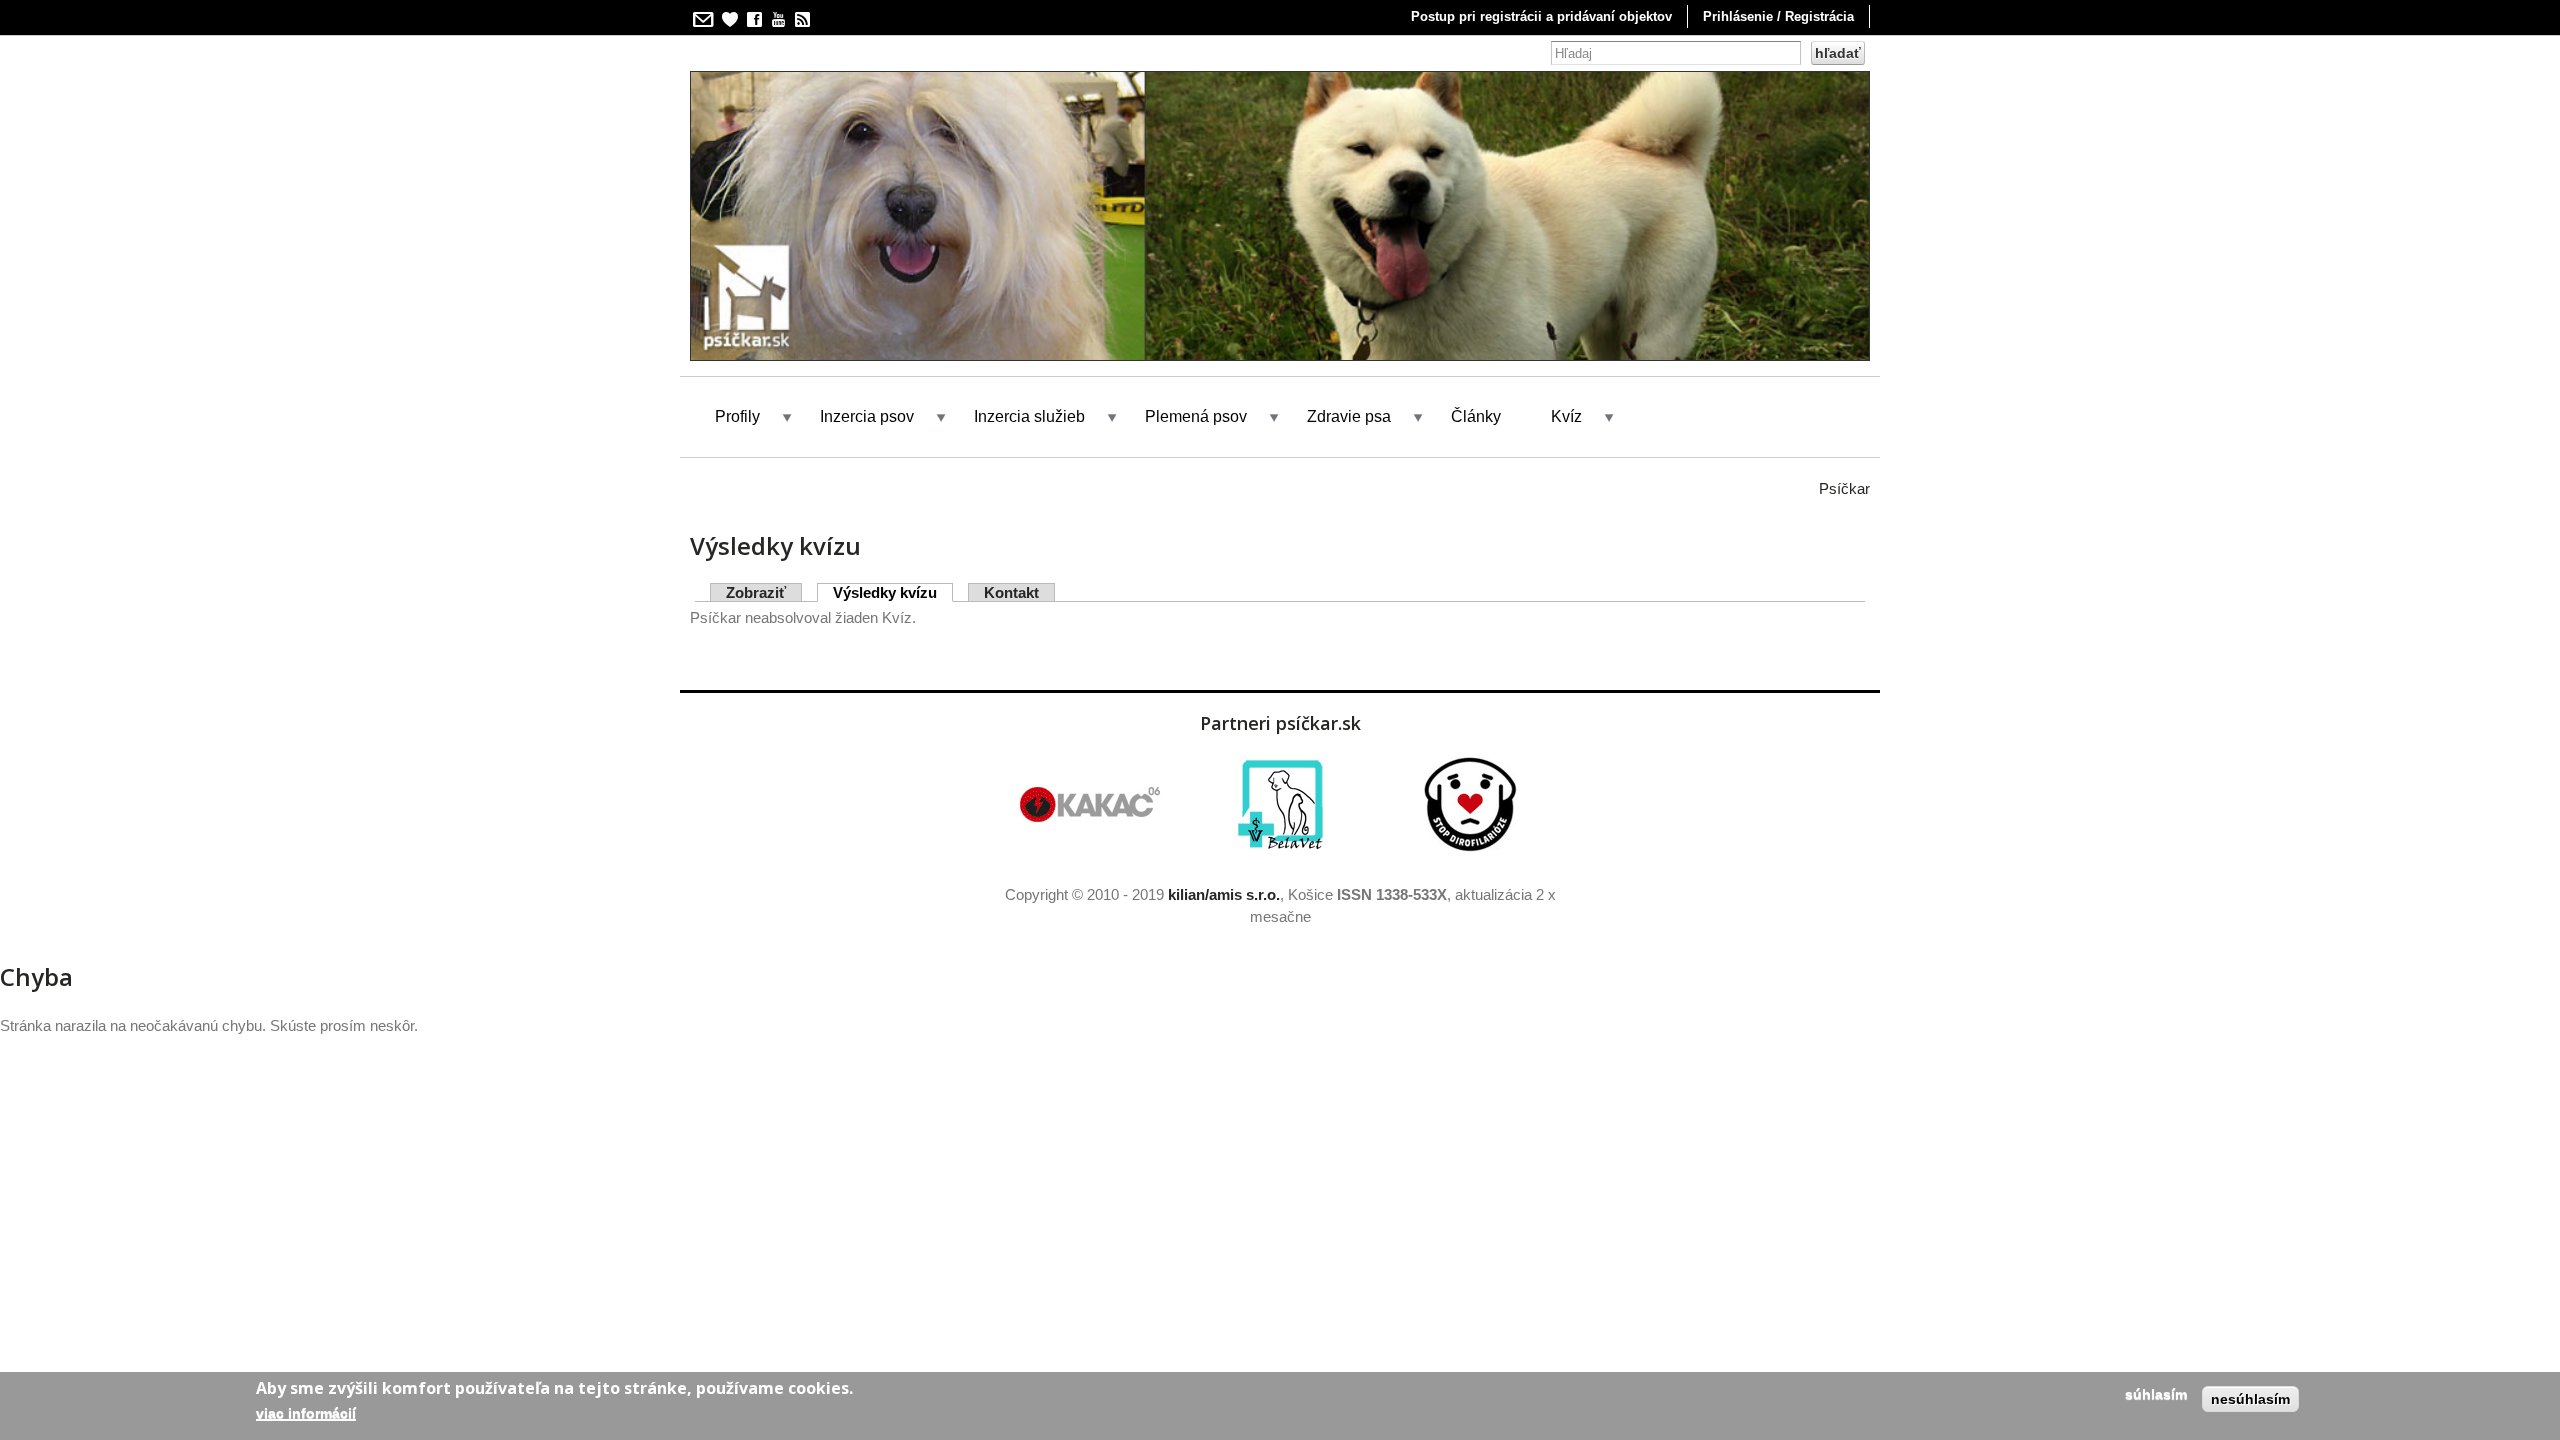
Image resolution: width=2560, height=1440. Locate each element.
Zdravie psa (1349, 416)
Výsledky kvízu (893, 592)
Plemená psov (1196, 416)
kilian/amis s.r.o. (1224, 894)
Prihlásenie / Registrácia (1778, 16)
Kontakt (1011, 592)
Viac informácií (306, 1412)
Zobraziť (756, 592)
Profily (737, 416)
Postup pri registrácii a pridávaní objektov (1541, 16)
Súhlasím (2156, 1394)
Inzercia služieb (1029, 416)
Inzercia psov (867, 416)
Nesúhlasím (2250, 1399)
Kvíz (1566, 416)
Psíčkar (1844, 488)
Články (1476, 416)
